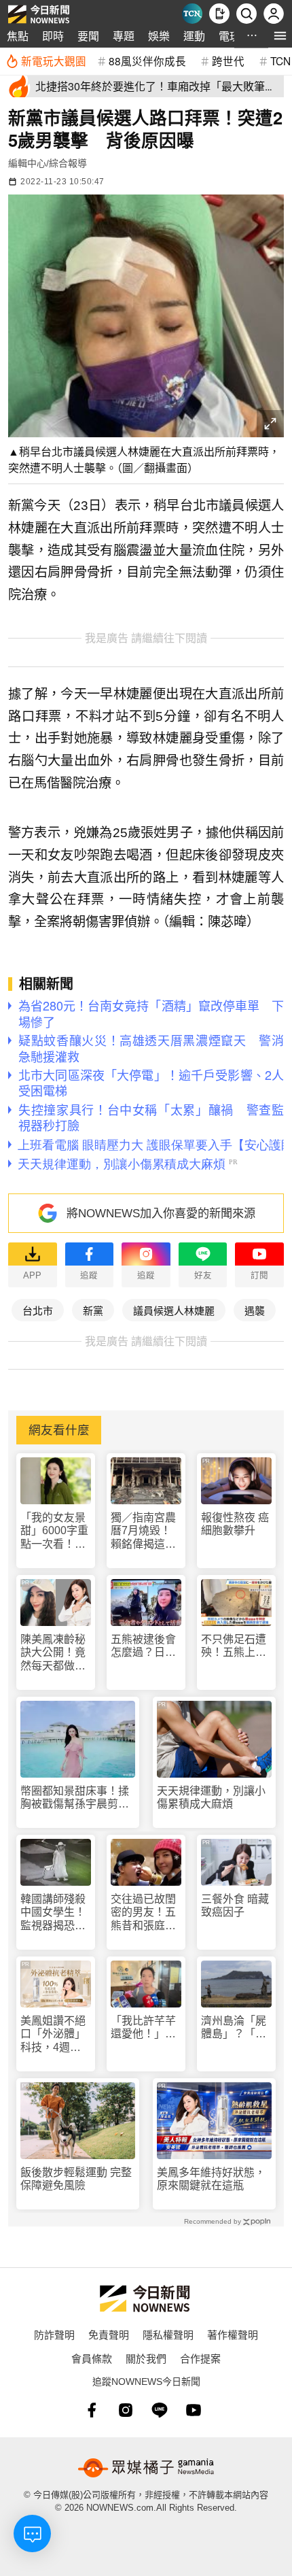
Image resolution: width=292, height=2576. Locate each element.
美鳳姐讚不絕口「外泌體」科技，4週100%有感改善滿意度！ (53, 2034)
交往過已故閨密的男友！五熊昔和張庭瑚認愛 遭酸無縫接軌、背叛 (143, 1913)
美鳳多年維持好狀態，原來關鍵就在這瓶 (211, 2179)
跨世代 (228, 61)
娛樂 (159, 36)
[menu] (280, 36)
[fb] (92, 2410)
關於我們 (146, 2358)
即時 (53, 36)
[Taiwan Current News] (192, 14)
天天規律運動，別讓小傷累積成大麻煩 (211, 1797)
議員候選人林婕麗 (174, 1310)
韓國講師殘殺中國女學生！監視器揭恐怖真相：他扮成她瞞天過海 (53, 1913)
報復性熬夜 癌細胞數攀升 (235, 1524)
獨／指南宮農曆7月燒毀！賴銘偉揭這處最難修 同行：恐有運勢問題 (145, 1531)
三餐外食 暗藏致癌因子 (235, 1905)
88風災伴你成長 (147, 61)
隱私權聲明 (168, 2334)
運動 (194, 36)
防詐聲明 (54, 2334)
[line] (160, 2410)
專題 (124, 36)
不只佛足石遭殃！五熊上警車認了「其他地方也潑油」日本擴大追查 (234, 1646)
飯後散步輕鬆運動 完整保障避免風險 (76, 2179)
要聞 (88, 36)
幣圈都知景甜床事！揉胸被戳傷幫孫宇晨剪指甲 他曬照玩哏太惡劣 (75, 1798)
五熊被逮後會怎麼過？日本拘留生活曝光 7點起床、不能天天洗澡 (146, 1646)
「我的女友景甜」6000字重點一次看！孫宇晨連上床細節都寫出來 (54, 1531)
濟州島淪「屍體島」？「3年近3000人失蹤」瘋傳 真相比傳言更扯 (235, 2028)
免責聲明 (109, 2334)
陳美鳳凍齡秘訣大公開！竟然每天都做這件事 (53, 1653)
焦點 (18, 36)
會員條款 (92, 2358)
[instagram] (126, 2410)
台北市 (38, 1310)
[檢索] (247, 14)
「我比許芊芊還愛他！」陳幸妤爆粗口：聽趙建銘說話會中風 (143, 2028)
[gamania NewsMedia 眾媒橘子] (146, 2468)
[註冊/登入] (274, 14)
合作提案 (200, 2358)
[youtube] (194, 2410)
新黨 (93, 1310)
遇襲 (255, 1310)
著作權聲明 (233, 2334)
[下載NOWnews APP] (219, 14)
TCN (280, 61)
